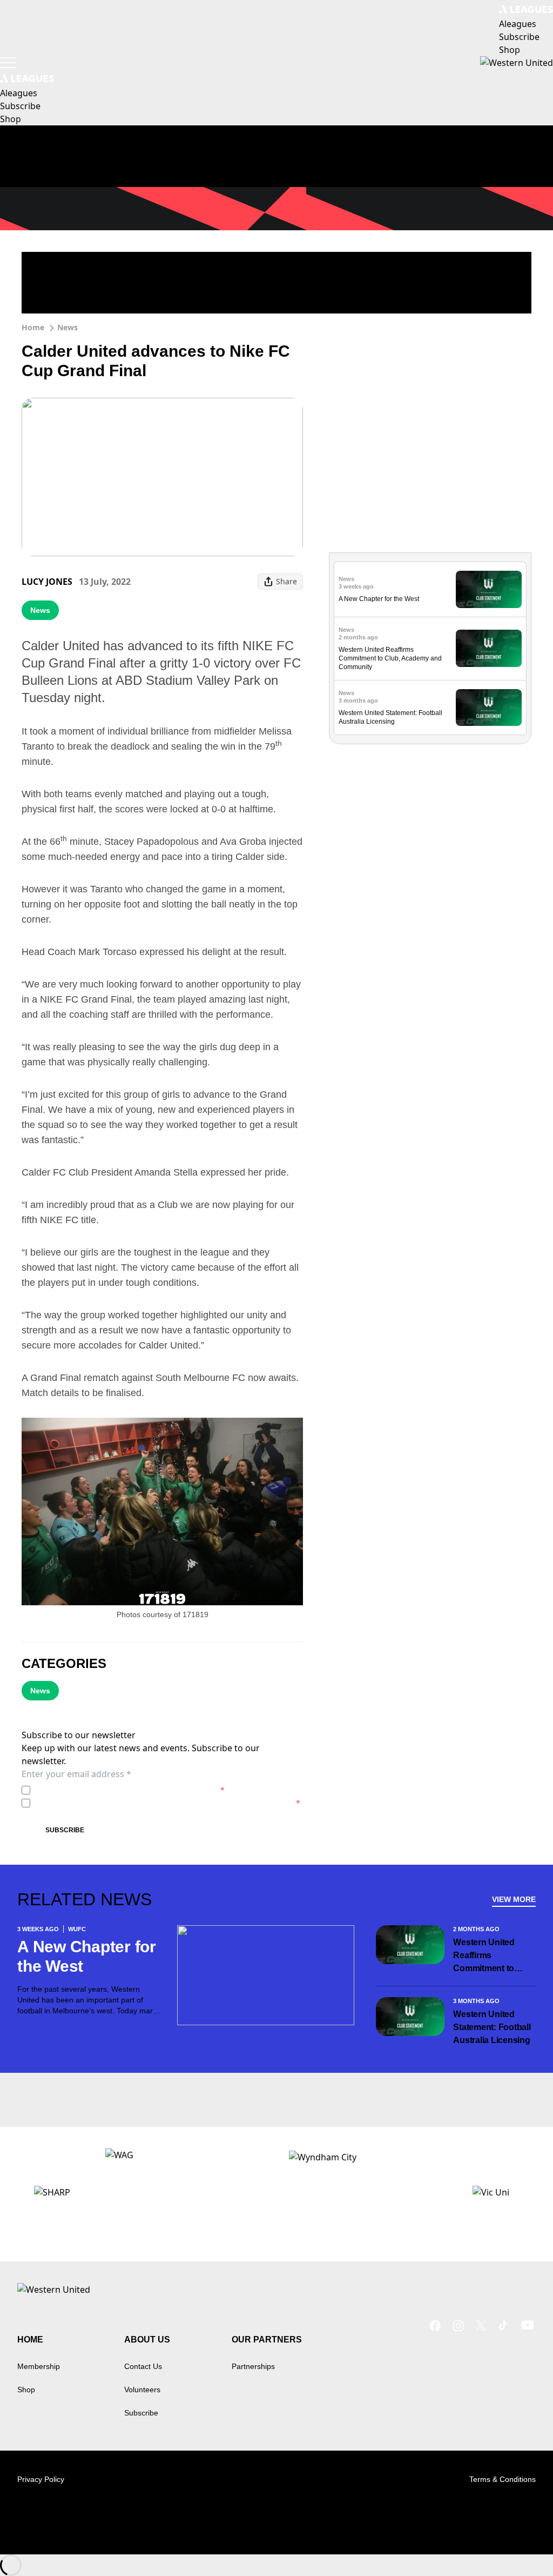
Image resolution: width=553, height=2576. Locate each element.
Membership (39, 2366)
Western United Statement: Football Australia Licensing (492, 2027)
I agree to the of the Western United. (130, 1790)
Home (33, 327)
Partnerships (253, 2366)
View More (514, 1899)
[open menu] (8, 63)
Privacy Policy (110, 1790)
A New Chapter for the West (379, 599)
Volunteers (142, 2390)
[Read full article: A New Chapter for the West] (489, 589)
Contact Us (143, 2366)
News (68, 327)
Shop (26, 2390)
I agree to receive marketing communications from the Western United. (167, 1803)
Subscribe (65, 1830)
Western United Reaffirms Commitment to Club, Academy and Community (390, 658)
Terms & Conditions (503, 2479)
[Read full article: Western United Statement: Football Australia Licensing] (489, 708)
